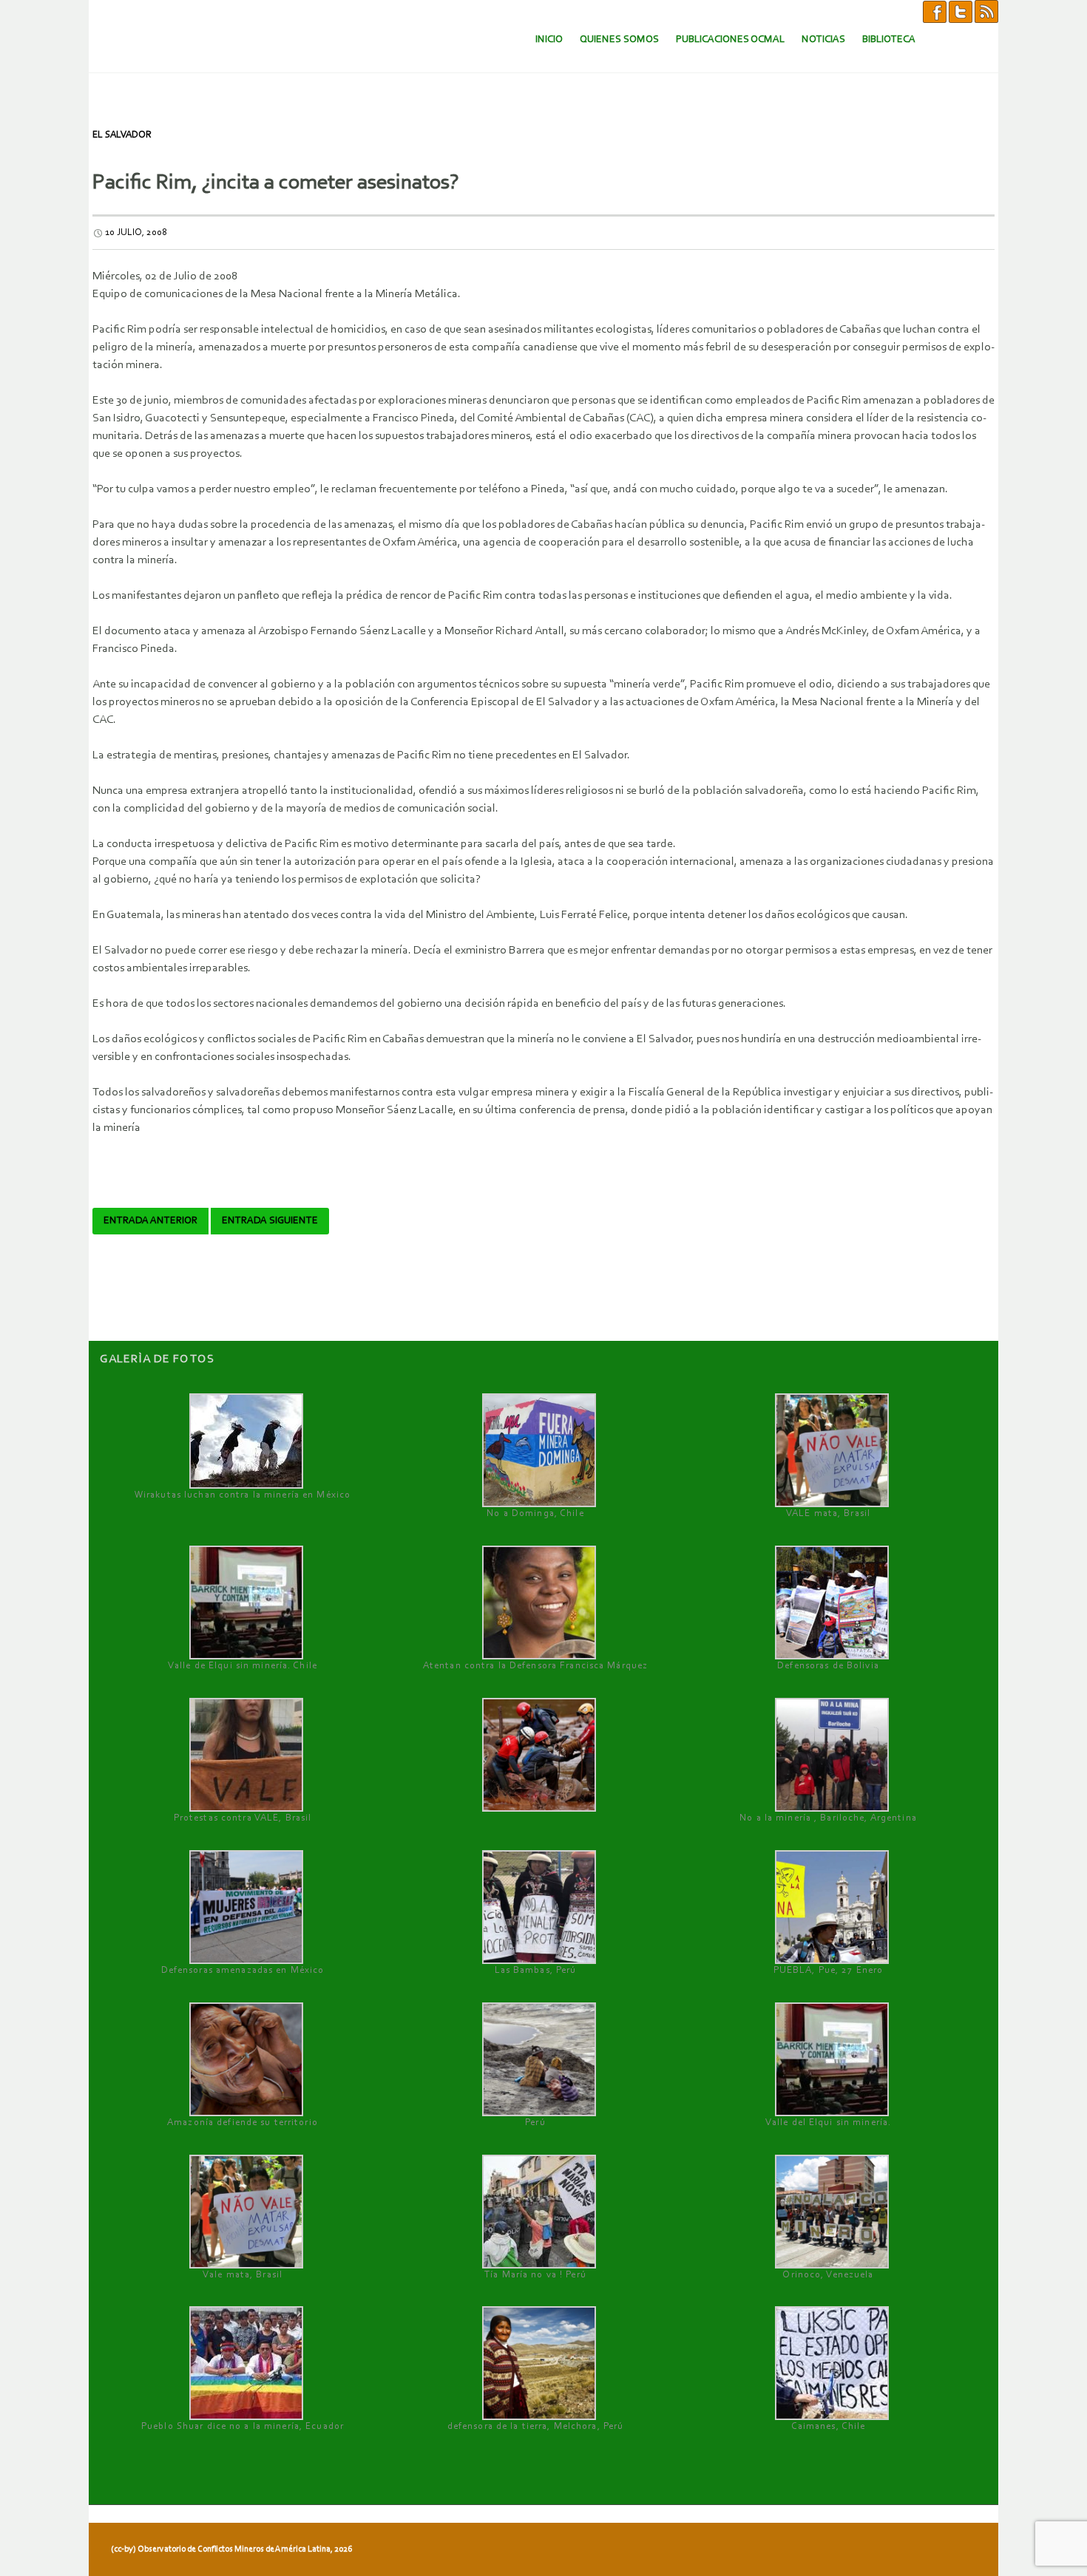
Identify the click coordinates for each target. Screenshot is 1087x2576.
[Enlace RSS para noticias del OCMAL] (986, 11)
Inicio (549, 40)
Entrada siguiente (270, 1221)
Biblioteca (889, 40)
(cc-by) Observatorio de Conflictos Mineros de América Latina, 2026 (231, 2549)
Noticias (823, 40)
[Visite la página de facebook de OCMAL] (935, 11)
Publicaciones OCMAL (730, 40)
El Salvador (122, 135)
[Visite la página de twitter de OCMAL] (961, 11)
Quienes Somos (619, 40)
